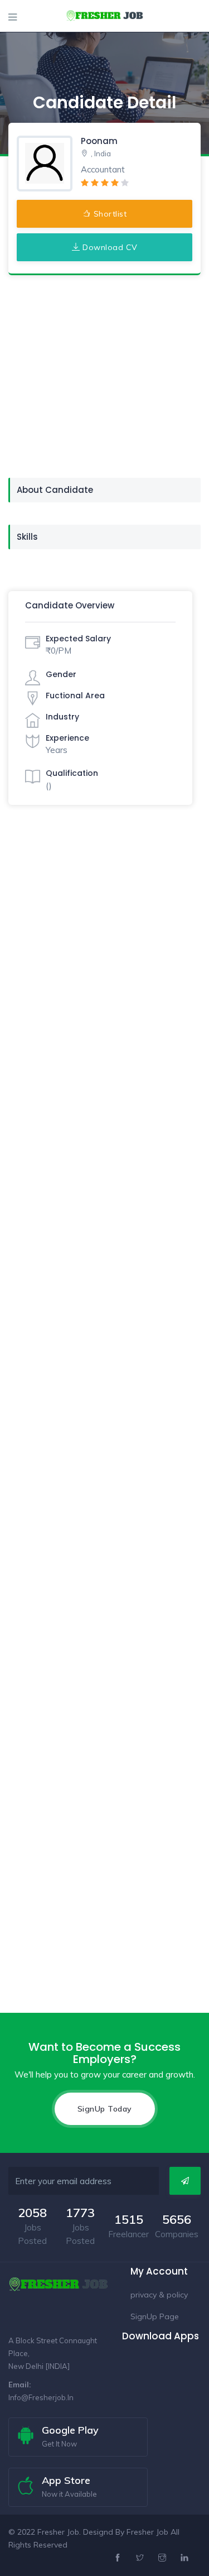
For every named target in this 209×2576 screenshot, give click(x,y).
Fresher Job (147, 2532)
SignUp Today (105, 2109)
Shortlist (110, 214)
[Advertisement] (104, 393)
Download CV (110, 247)
